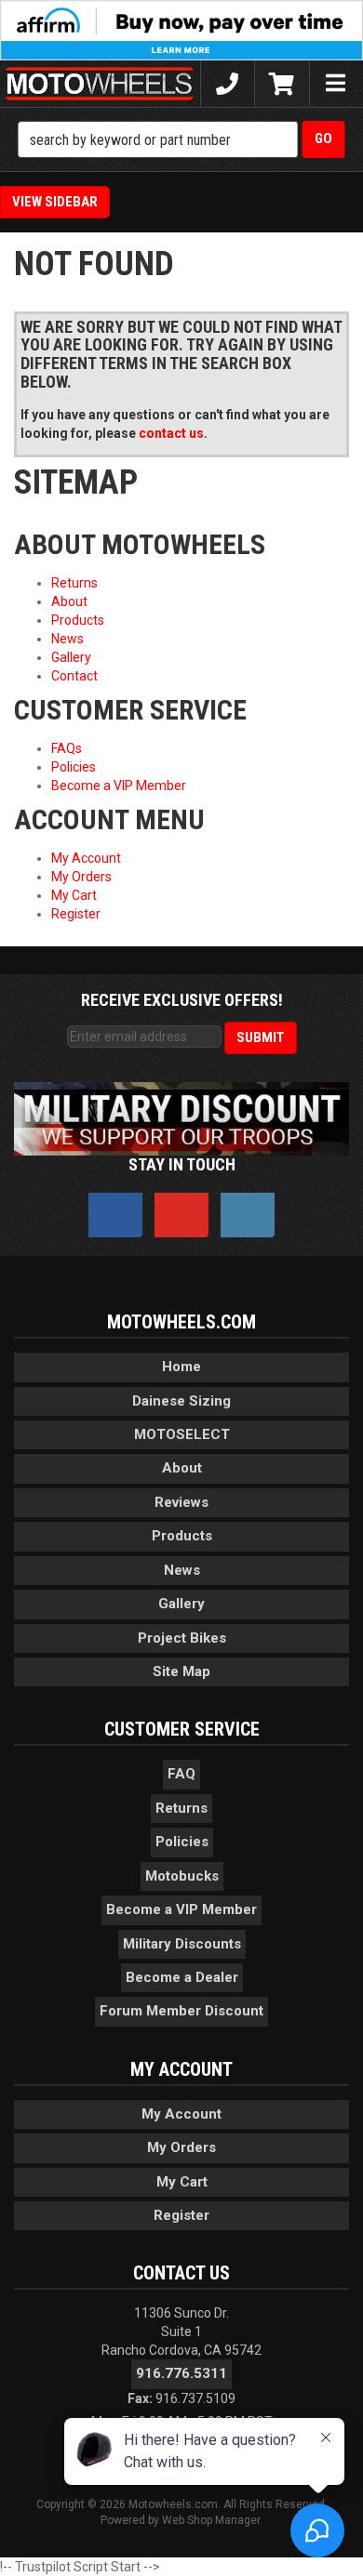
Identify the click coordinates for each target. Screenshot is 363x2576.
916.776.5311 (181, 2373)
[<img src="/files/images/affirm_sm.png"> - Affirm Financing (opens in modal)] (181, 29)
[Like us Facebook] (115, 1215)
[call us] (228, 84)
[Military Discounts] (181, 1118)
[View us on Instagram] (248, 1215)
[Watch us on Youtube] (181, 1215)
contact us (171, 433)
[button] (182, 139)
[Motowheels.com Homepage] (100, 84)
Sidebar (71, 202)
